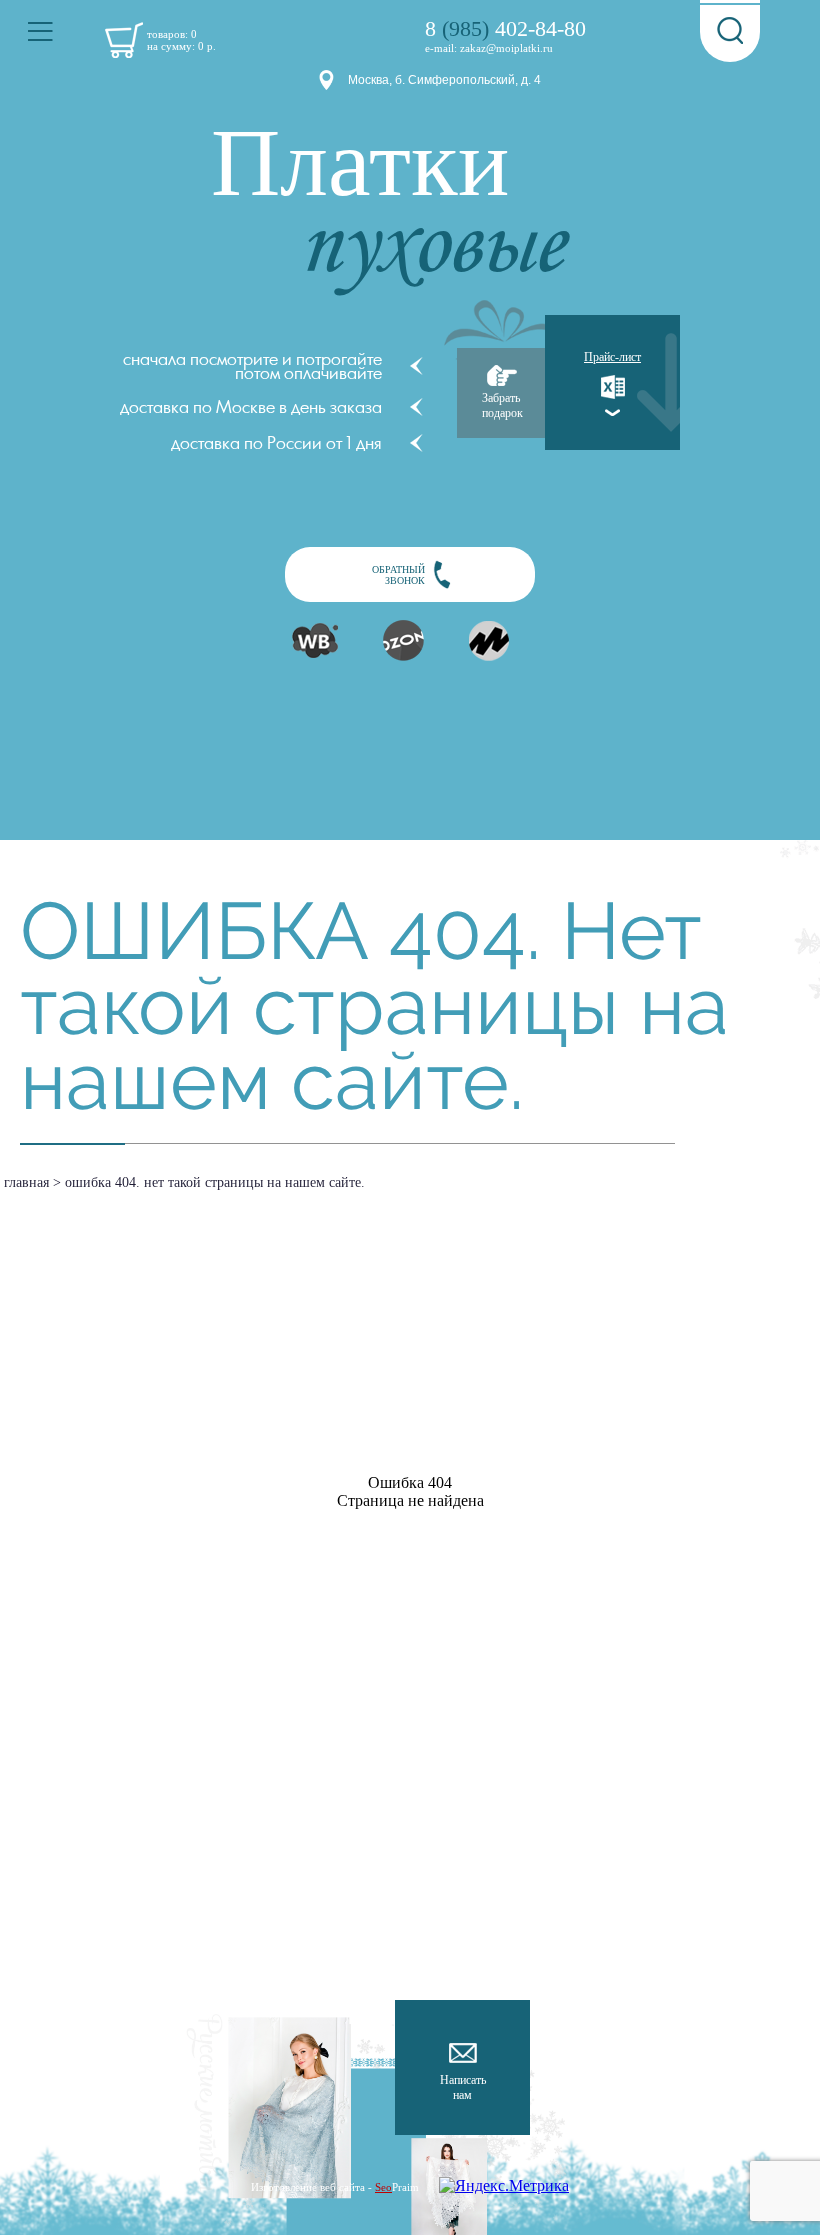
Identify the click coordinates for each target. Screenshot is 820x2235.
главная (26, 1182)
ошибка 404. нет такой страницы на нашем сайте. (215, 1182)
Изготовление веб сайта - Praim (335, 2187)
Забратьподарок (502, 405)
